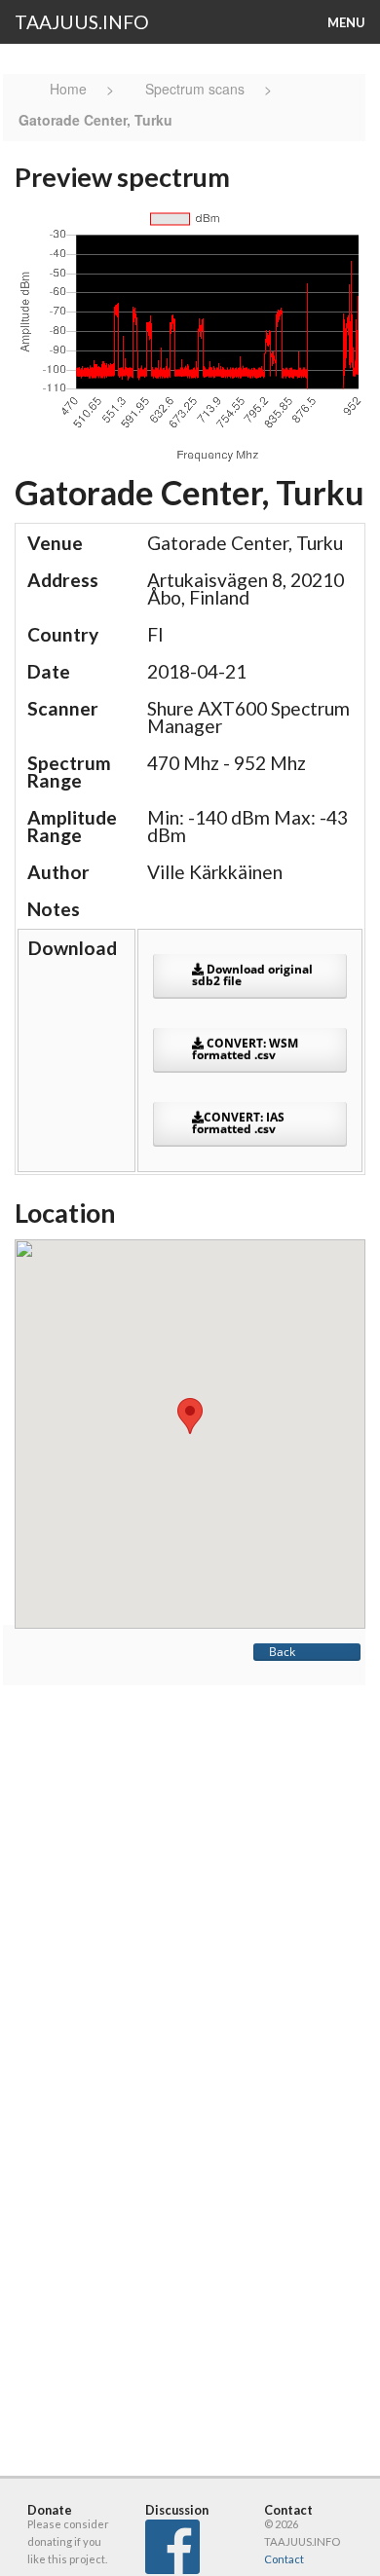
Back (282, 1652)
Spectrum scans (195, 89)
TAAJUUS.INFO (82, 22)
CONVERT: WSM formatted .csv (245, 1049)
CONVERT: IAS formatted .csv (238, 1123)
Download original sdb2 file (252, 975)
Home (70, 89)
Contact (284, 2559)
